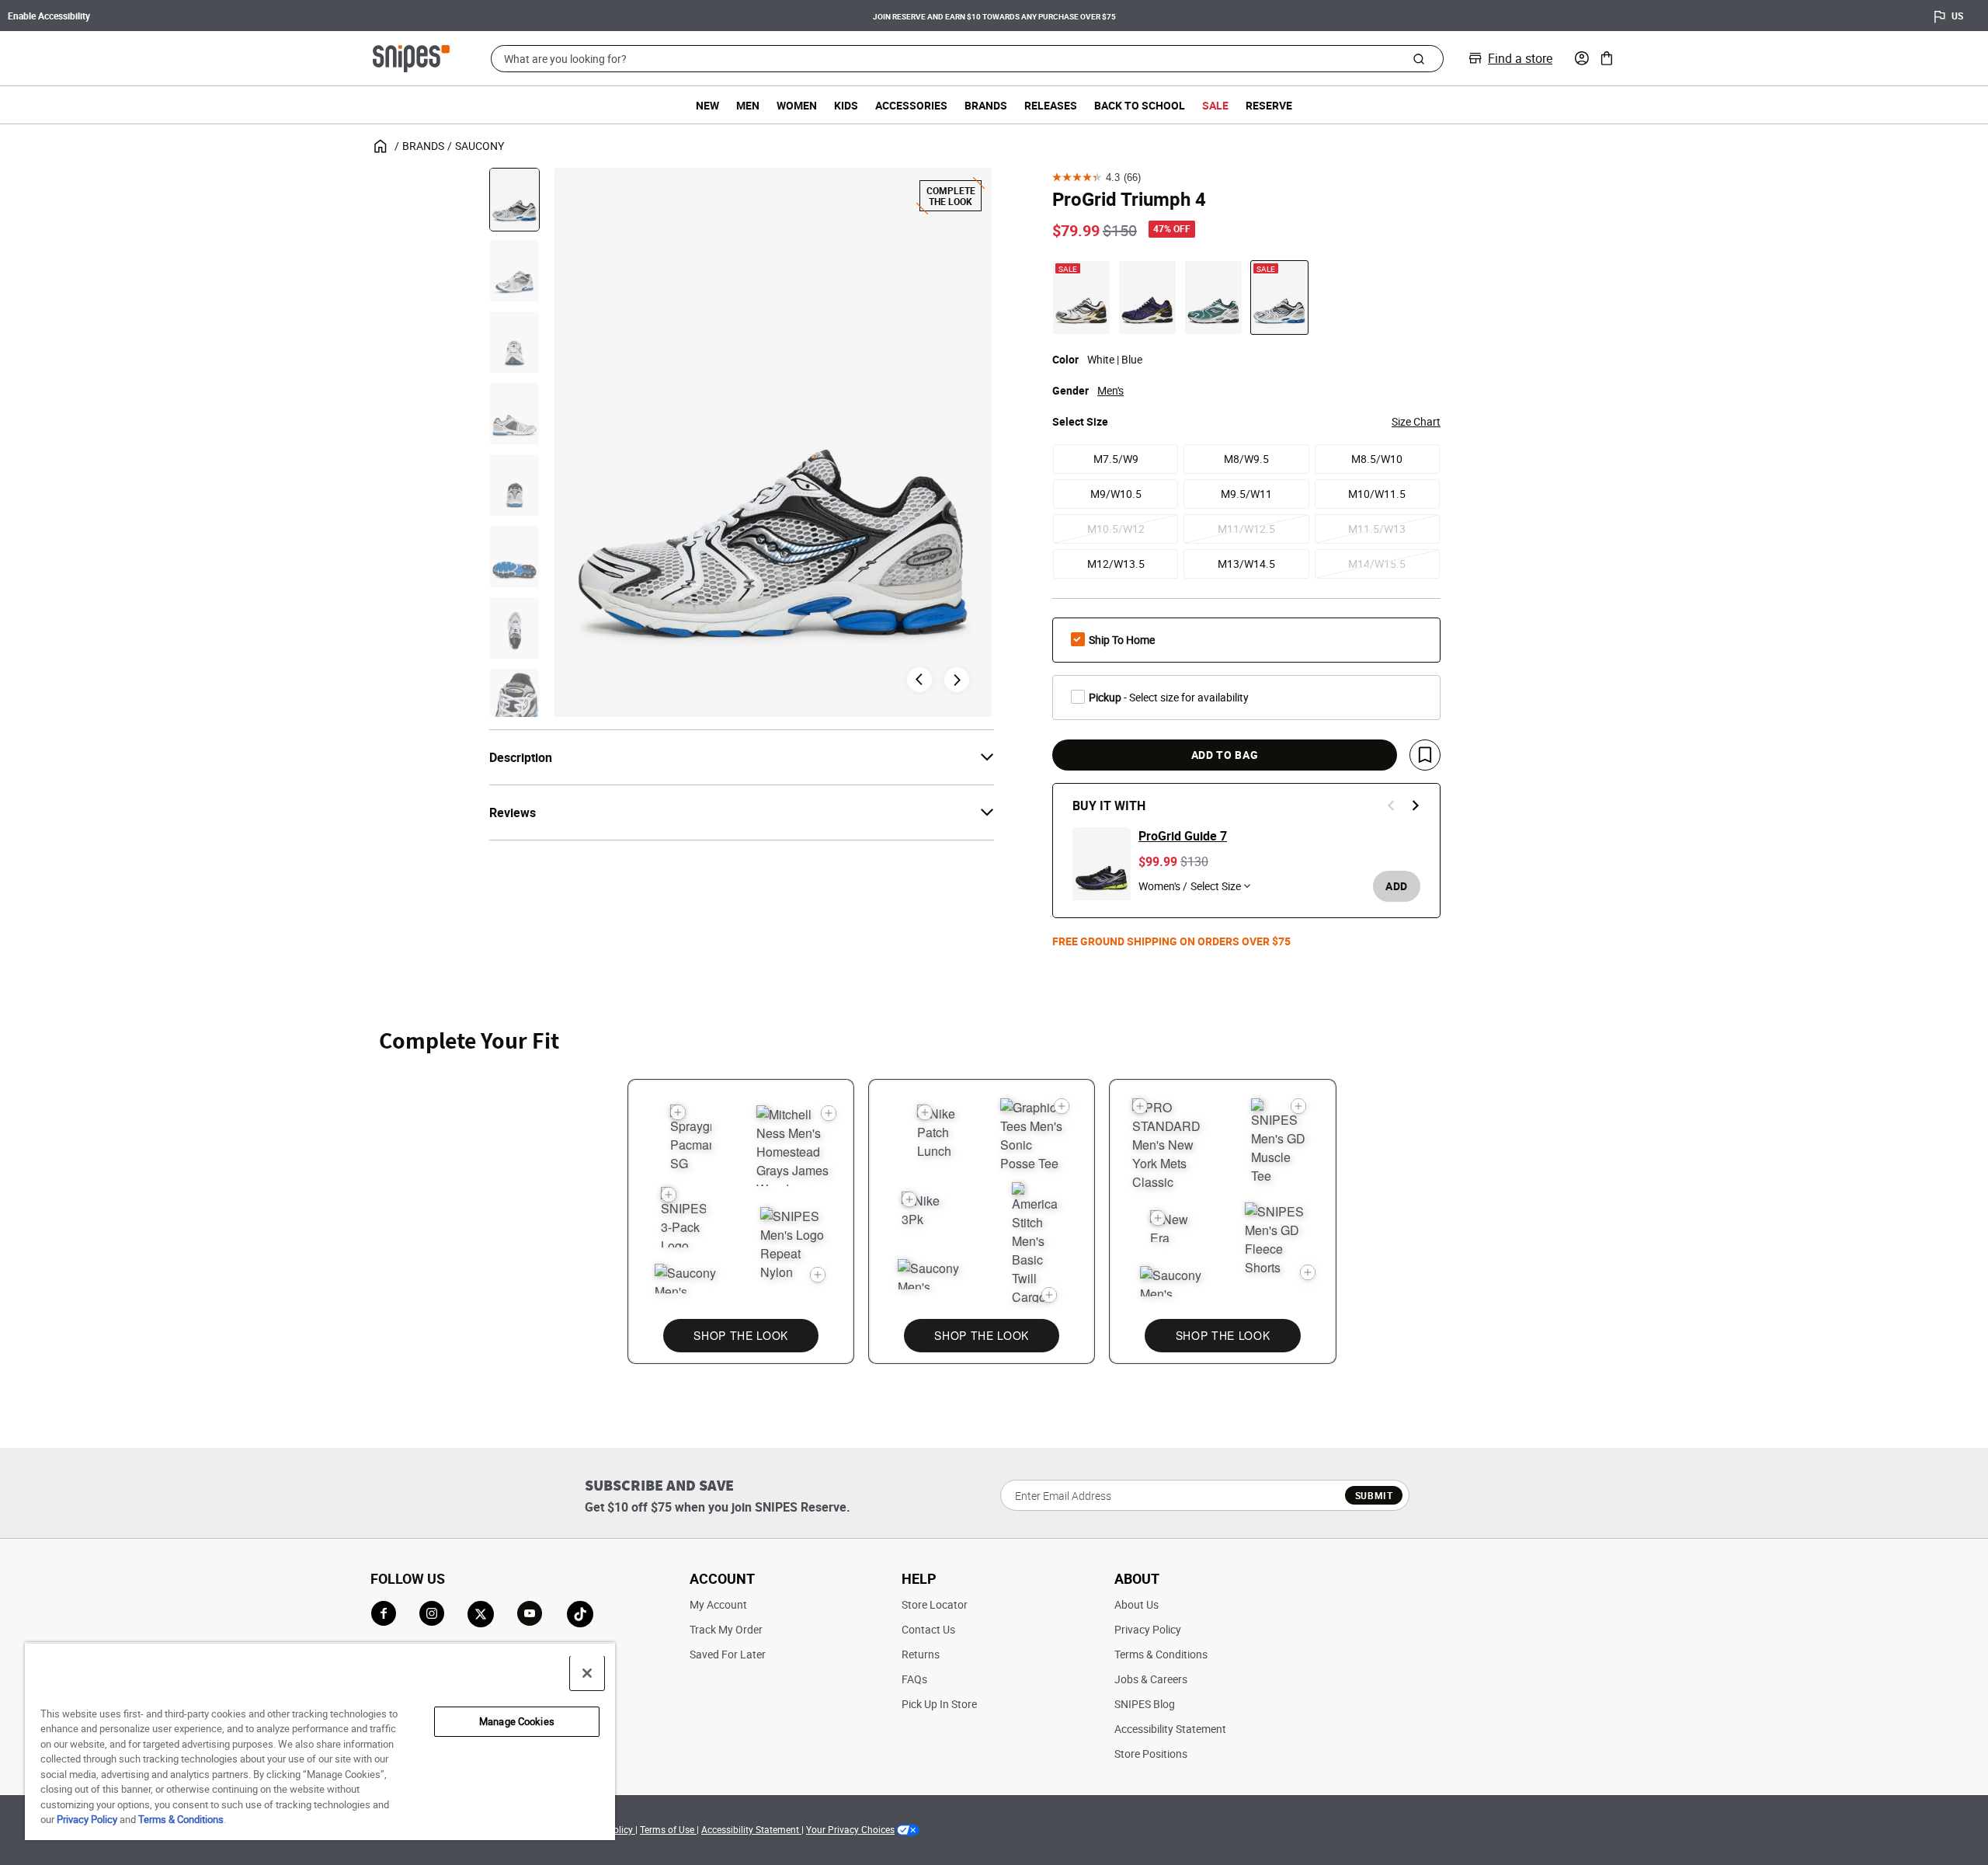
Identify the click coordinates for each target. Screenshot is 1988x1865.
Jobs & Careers (1151, 1679)
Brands (423, 146)
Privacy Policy (1148, 1629)
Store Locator (935, 1604)
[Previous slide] (1392, 805)
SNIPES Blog (1145, 1704)
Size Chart (1416, 421)
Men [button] (748, 105)
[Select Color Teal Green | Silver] (1213, 297)
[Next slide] (957, 680)
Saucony (480, 146)
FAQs (914, 1679)
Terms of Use (668, 1829)
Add (1397, 886)
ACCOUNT (722, 1578)
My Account (718, 1604)
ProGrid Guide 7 (1183, 836)
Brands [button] (986, 105)
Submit (1374, 1495)
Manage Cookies (517, 1721)
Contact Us (928, 1629)
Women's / (1163, 886)
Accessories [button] (911, 105)
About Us (1136, 1604)
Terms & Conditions (1161, 1654)
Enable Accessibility (49, 16)
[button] (1582, 58)
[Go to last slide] (919, 680)
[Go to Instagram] (432, 1613)
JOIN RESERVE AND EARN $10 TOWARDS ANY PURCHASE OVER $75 (994, 16)
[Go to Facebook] (384, 1613)
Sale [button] (1215, 105)
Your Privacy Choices (850, 1829)
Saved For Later (728, 1654)
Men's (1110, 390)
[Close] (587, 1673)
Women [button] (797, 105)
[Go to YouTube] (530, 1614)
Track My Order (726, 1629)
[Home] (411, 57)
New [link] (707, 105)
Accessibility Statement (1170, 1729)
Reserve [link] (1269, 105)
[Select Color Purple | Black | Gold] (1147, 297)
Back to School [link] (1140, 105)
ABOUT (1137, 1578)
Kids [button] (846, 105)
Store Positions (1151, 1754)
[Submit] (1418, 58)
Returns (921, 1654)
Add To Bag (1225, 755)
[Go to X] (481, 1614)
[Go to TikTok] (580, 1614)
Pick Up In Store (939, 1704)
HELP (919, 1578)
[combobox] (967, 59)
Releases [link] (1051, 105)
